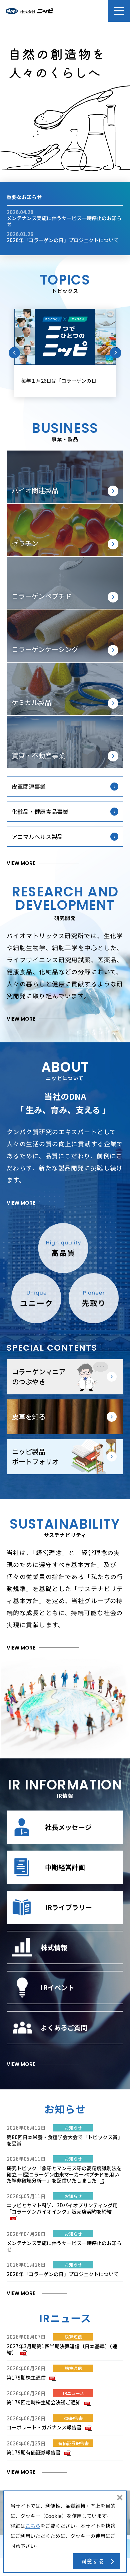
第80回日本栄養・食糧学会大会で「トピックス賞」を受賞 (65, 2140)
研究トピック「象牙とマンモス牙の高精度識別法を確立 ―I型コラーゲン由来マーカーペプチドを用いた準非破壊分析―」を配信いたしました (64, 2174)
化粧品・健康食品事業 (40, 811)
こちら (33, 2526)
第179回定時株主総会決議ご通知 (48, 2402)
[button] (119, 11)
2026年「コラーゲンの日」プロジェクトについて (63, 240)
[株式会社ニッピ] (29, 11)
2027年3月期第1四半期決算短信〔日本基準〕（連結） (62, 2349)
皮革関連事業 (29, 786)
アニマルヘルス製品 (37, 836)
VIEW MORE (21, 863)
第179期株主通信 (30, 2377)
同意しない (120, 2498)
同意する (92, 2561)
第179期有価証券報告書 (38, 2452)
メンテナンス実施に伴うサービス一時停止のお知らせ (64, 221)
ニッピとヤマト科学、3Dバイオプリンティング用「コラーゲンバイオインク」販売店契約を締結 (62, 2211)
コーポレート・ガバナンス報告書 (48, 2427)
